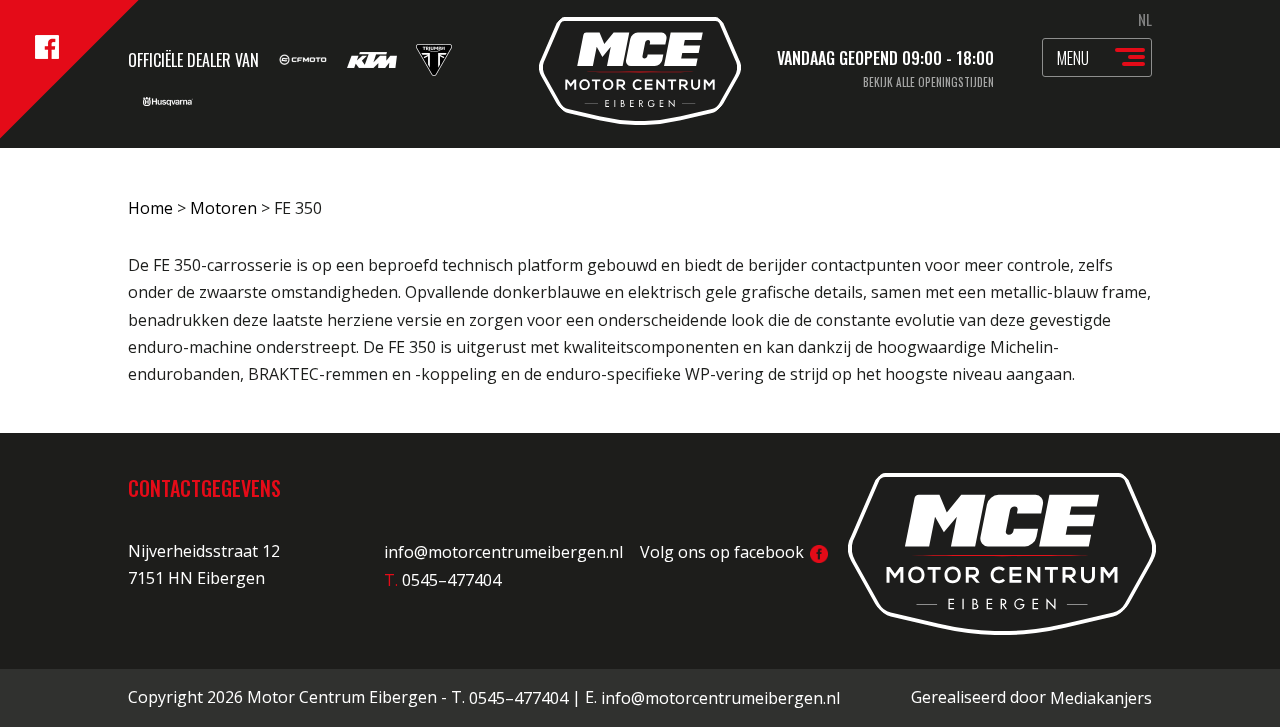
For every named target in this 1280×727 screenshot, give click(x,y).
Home (150, 208)
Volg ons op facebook (724, 552)
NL (1145, 19)
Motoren (223, 208)
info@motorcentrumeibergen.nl (503, 552)
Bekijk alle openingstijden (928, 82)
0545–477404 (518, 698)
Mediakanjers (1101, 698)
